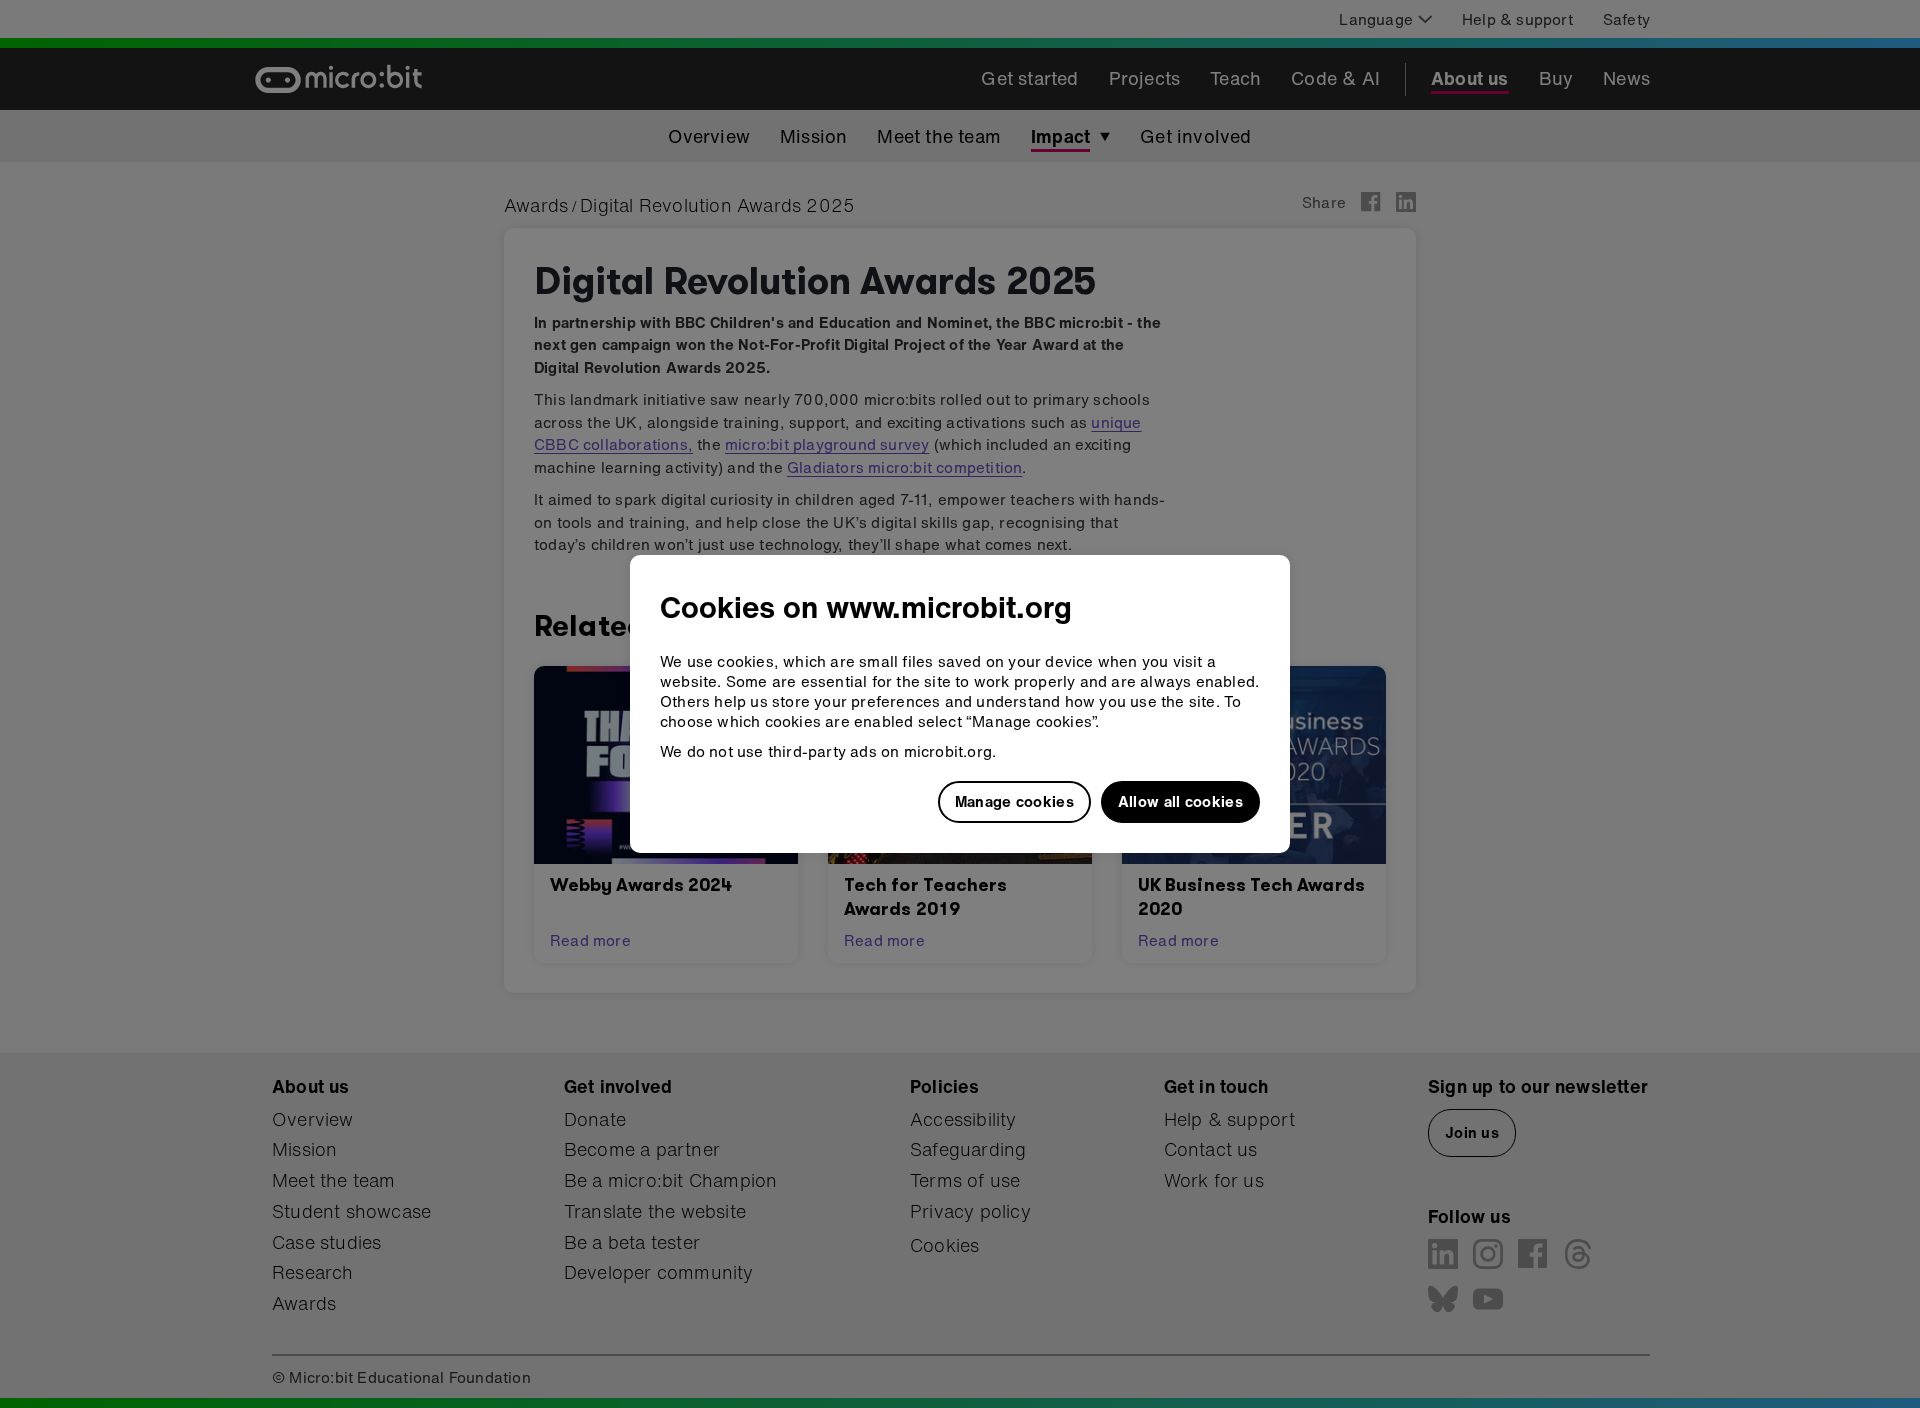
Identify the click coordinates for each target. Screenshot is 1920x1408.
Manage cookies (1014, 801)
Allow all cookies (1180, 801)
